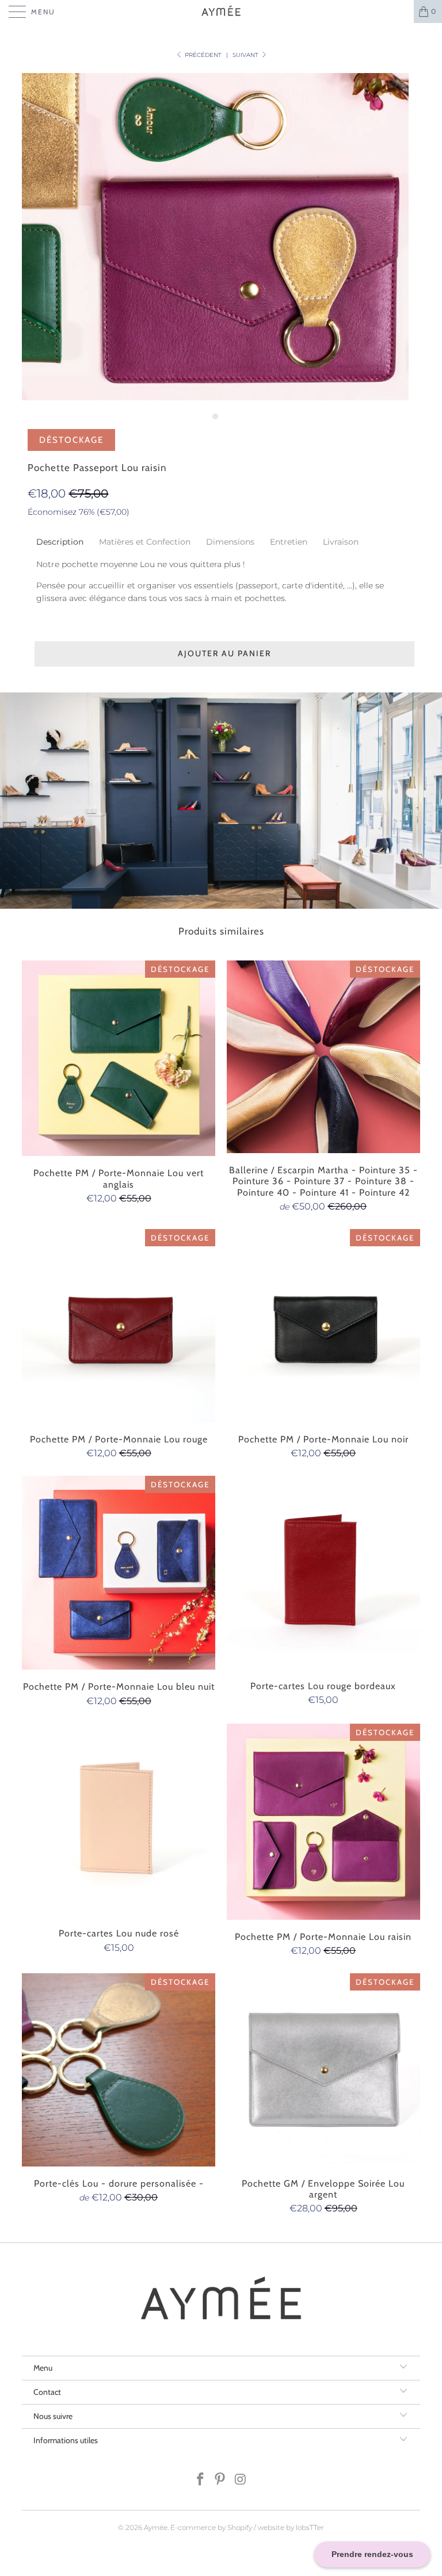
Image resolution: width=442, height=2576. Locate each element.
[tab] (60, 542)
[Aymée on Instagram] (241, 2480)
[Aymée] (221, 12)
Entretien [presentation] (289, 542)
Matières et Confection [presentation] (145, 542)
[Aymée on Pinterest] (220, 2480)
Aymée (156, 2527)
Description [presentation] (60, 542)
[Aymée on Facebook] (200, 2480)
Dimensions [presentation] (230, 542)
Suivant (246, 55)
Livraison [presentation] (342, 542)
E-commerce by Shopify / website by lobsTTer (247, 2527)
